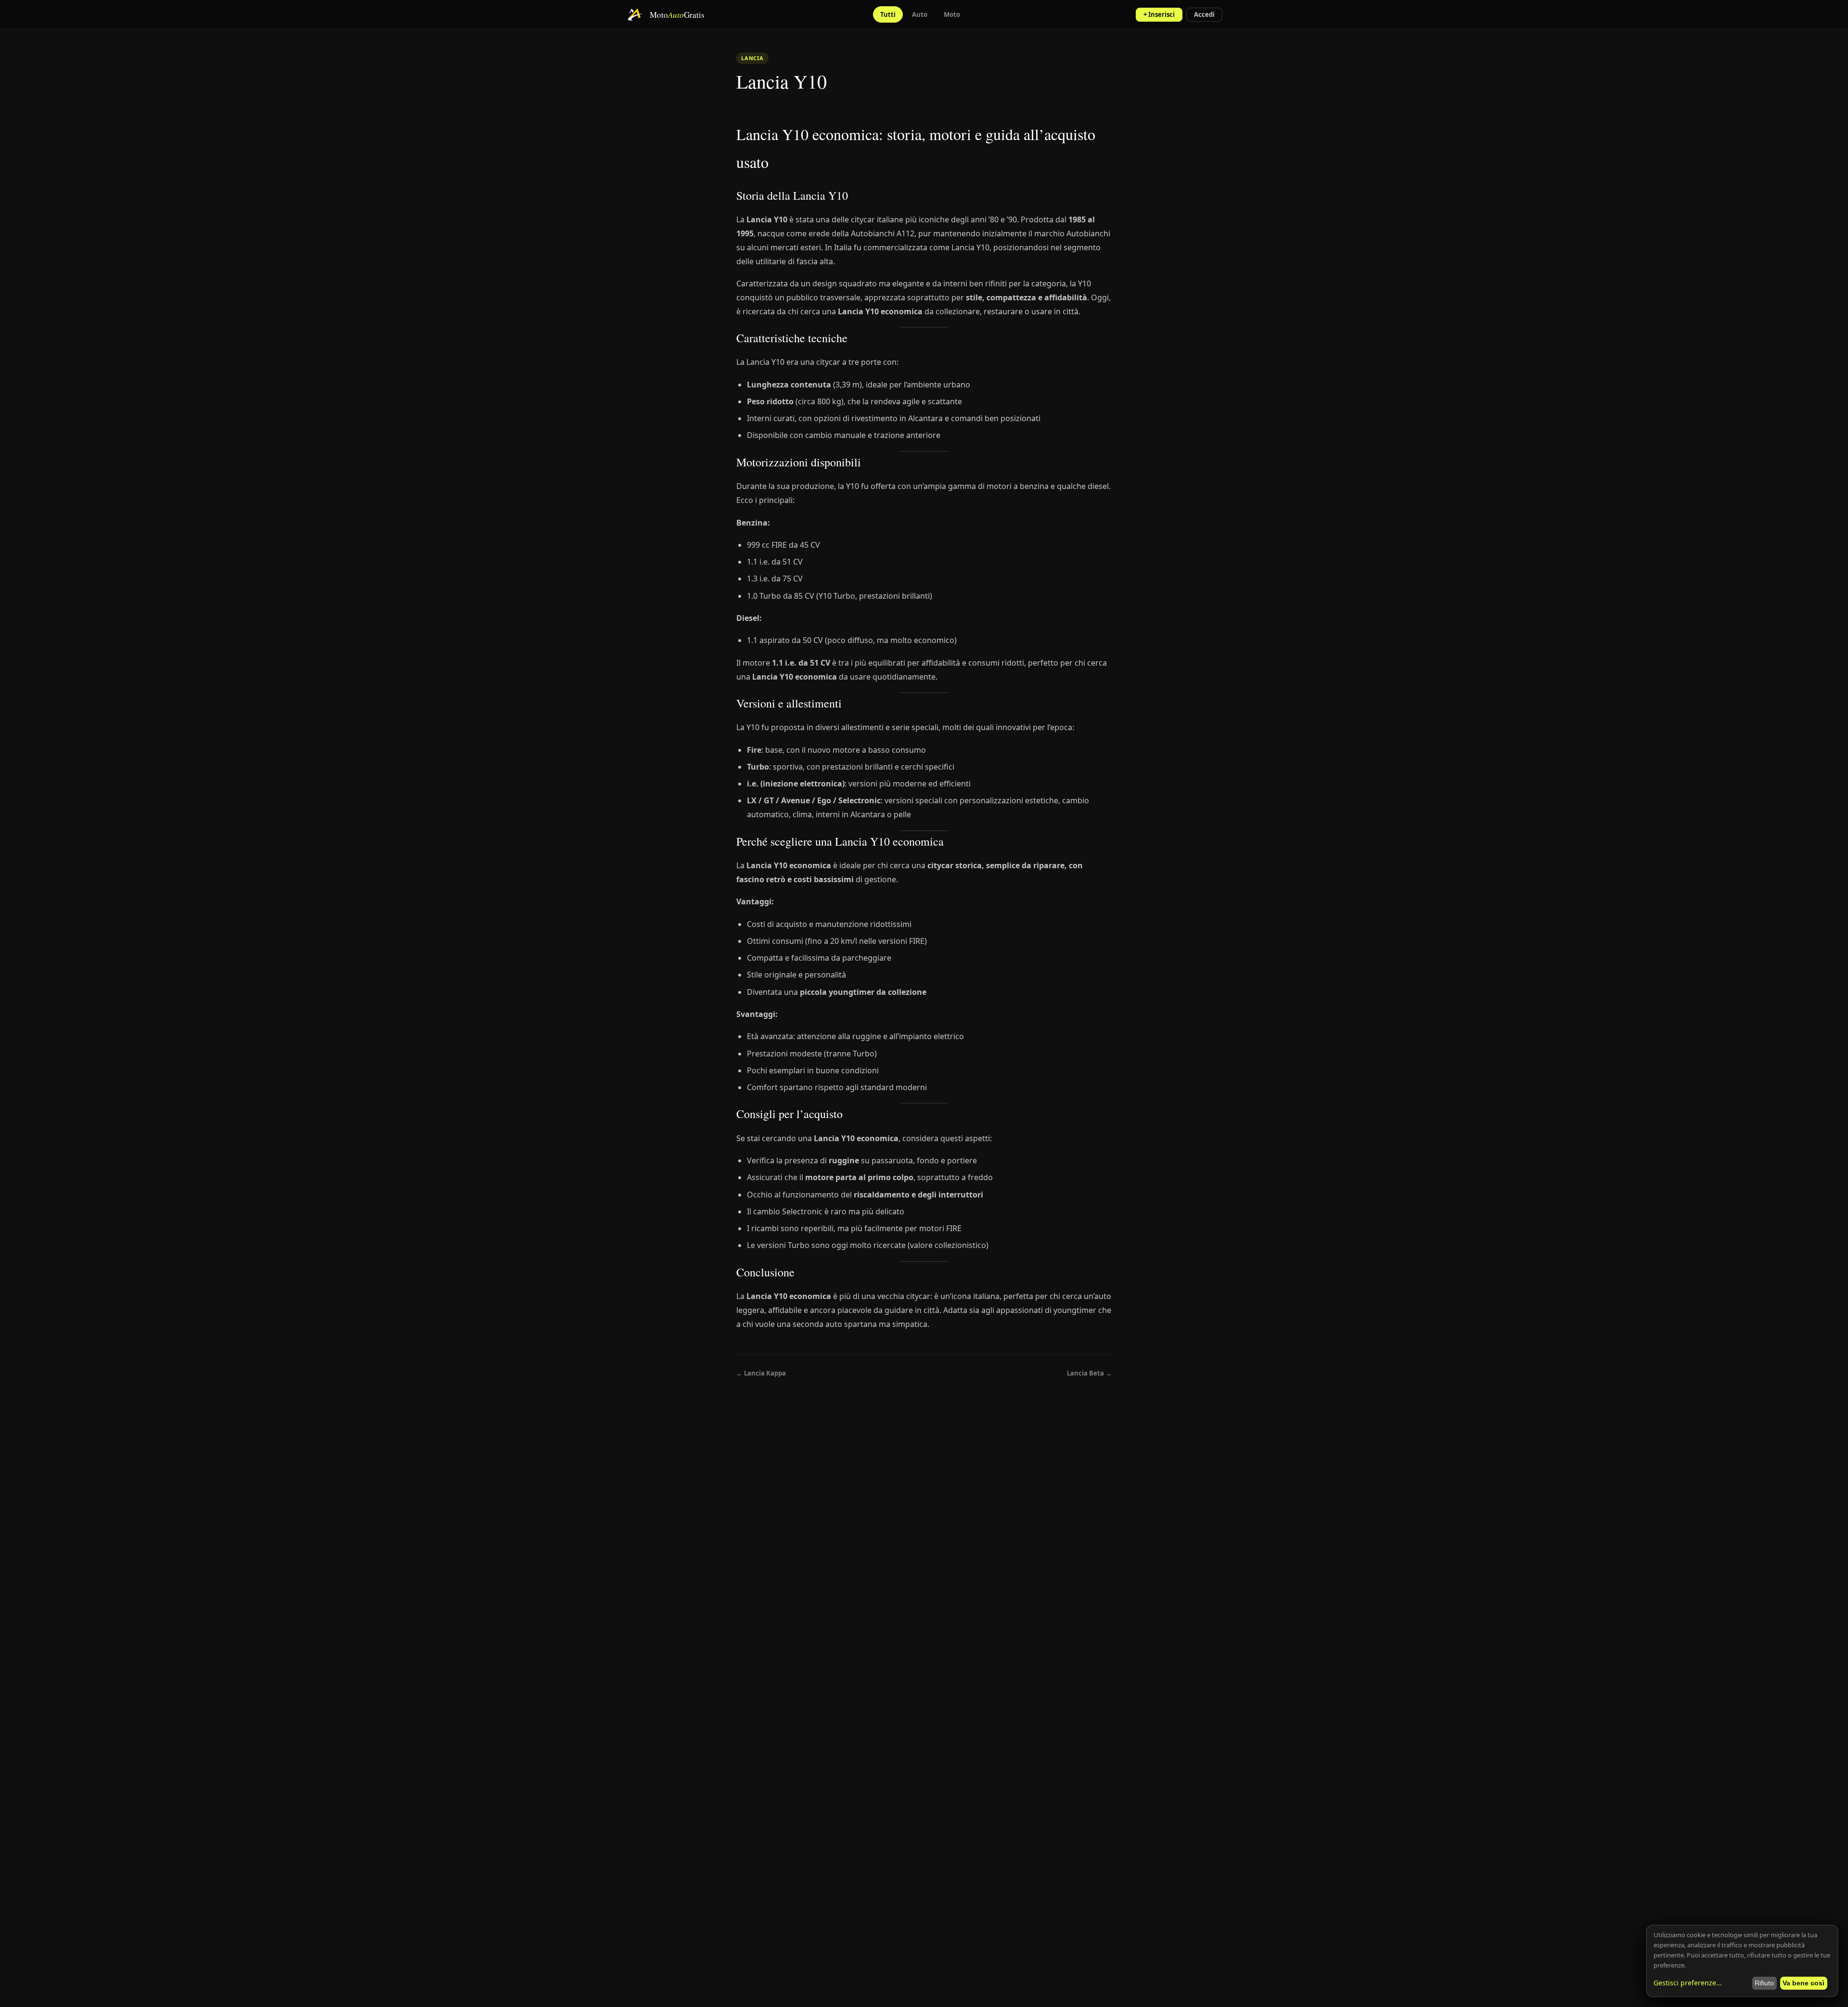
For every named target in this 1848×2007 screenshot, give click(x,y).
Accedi (1204, 14)
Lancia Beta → (1089, 1373)
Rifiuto (1764, 1983)
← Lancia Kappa (761, 1373)
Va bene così (1803, 1983)
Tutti (888, 14)
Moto (952, 14)
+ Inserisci (1159, 14)
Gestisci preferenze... (1688, 1983)
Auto (920, 14)
